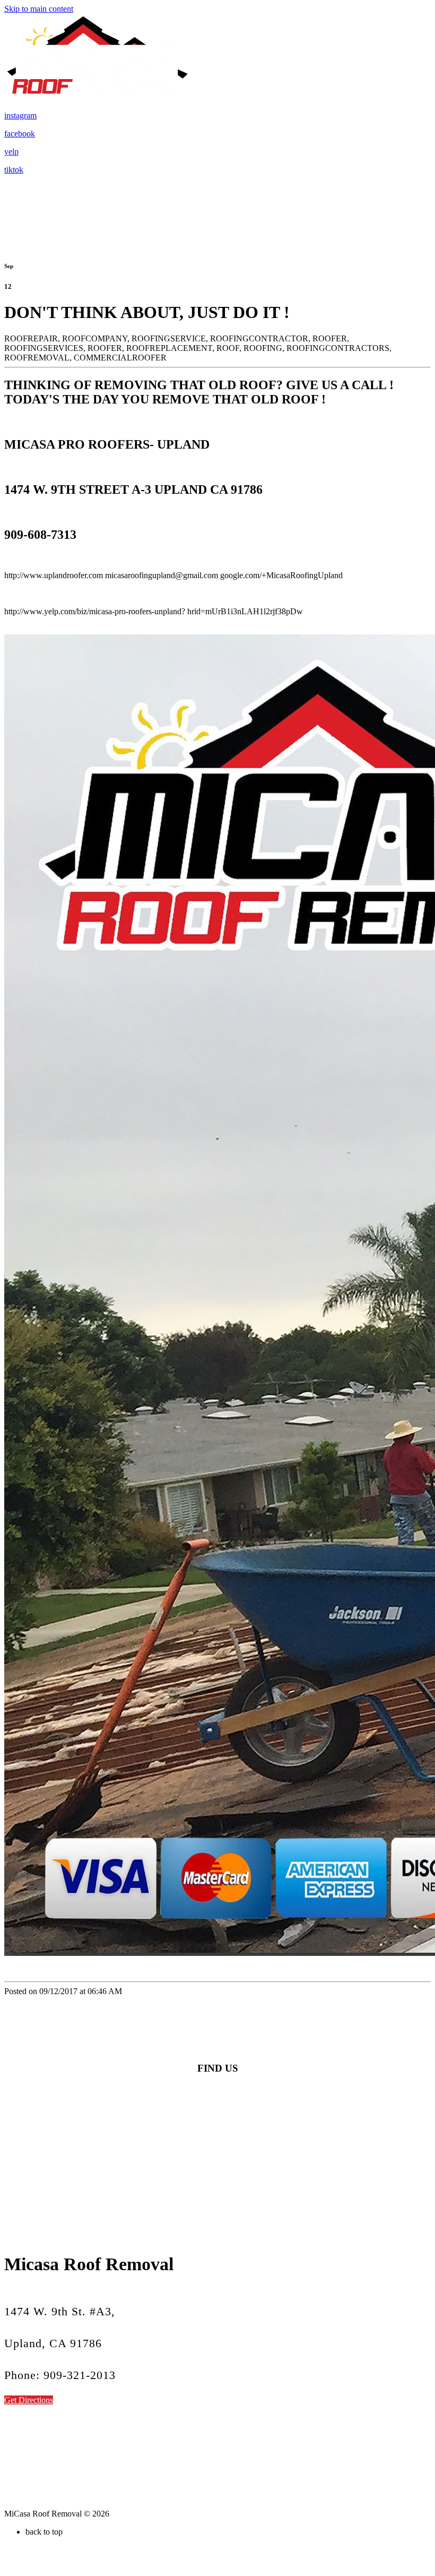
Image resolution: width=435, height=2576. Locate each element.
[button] (29, 2400)
